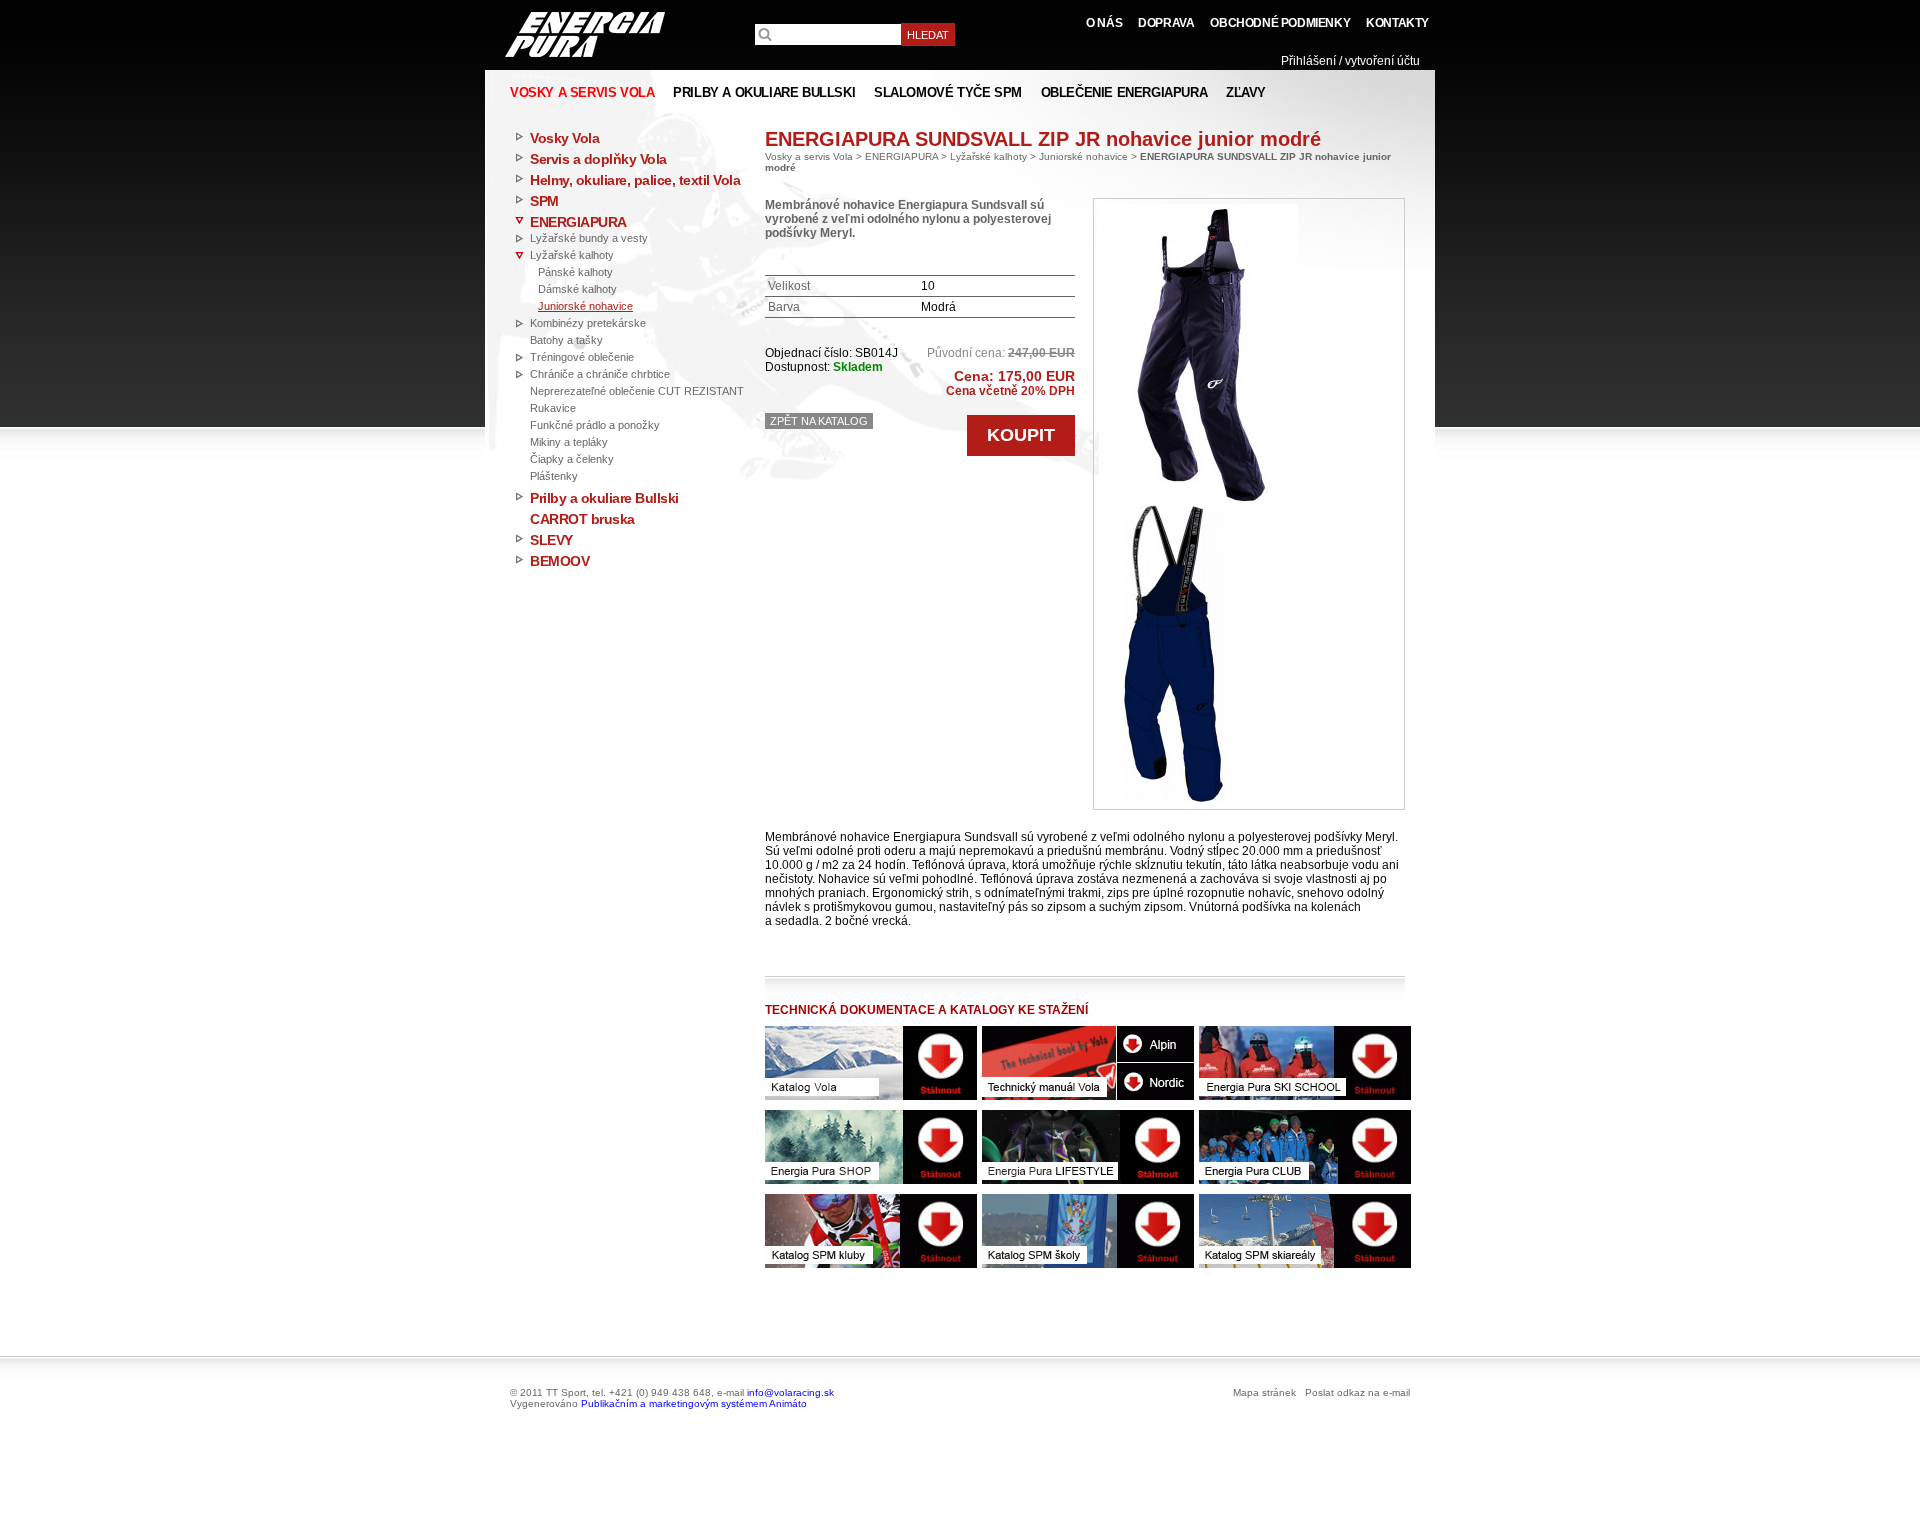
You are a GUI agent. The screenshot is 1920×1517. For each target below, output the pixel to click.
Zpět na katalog (819, 421)
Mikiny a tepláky (569, 442)
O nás (1104, 23)
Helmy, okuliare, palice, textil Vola (635, 180)
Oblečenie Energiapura (1124, 92)
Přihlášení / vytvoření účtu (1350, 61)
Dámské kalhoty (577, 289)
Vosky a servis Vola (809, 156)
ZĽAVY (1246, 92)
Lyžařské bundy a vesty (589, 238)
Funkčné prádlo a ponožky (595, 425)
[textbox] (828, 34)
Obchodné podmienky (1280, 23)
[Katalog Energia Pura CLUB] (1305, 1147)
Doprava (1166, 23)
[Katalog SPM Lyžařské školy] (1088, 1231)
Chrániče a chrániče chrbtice (600, 374)
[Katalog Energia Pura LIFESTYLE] (1088, 1147)
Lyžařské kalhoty (572, 255)
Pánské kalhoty (575, 272)
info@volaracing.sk (790, 1392)
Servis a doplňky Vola (598, 159)
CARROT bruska (582, 519)
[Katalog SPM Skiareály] (1305, 1231)
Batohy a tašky (566, 340)
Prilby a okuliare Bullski (604, 498)
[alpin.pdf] (1155, 1044)
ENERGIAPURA (578, 222)
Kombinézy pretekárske (588, 323)
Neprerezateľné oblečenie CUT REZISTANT (637, 391)
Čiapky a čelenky (572, 459)
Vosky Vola (564, 138)
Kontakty (1397, 23)
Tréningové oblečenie (582, 357)
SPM (544, 201)
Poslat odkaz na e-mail (1357, 1392)
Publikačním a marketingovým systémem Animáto (694, 1403)
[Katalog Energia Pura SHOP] (871, 1147)
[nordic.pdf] (1155, 1081)
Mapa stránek (1264, 1392)
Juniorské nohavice (585, 306)
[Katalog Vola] (871, 1063)
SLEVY (551, 540)
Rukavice (553, 408)
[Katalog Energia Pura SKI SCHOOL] (1305, 1063)
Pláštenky (554, 476)
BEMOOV (559, 561)
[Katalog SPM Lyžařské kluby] (871, 1231)
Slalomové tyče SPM (948, 92)
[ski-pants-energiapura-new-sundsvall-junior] (1198, 353)
